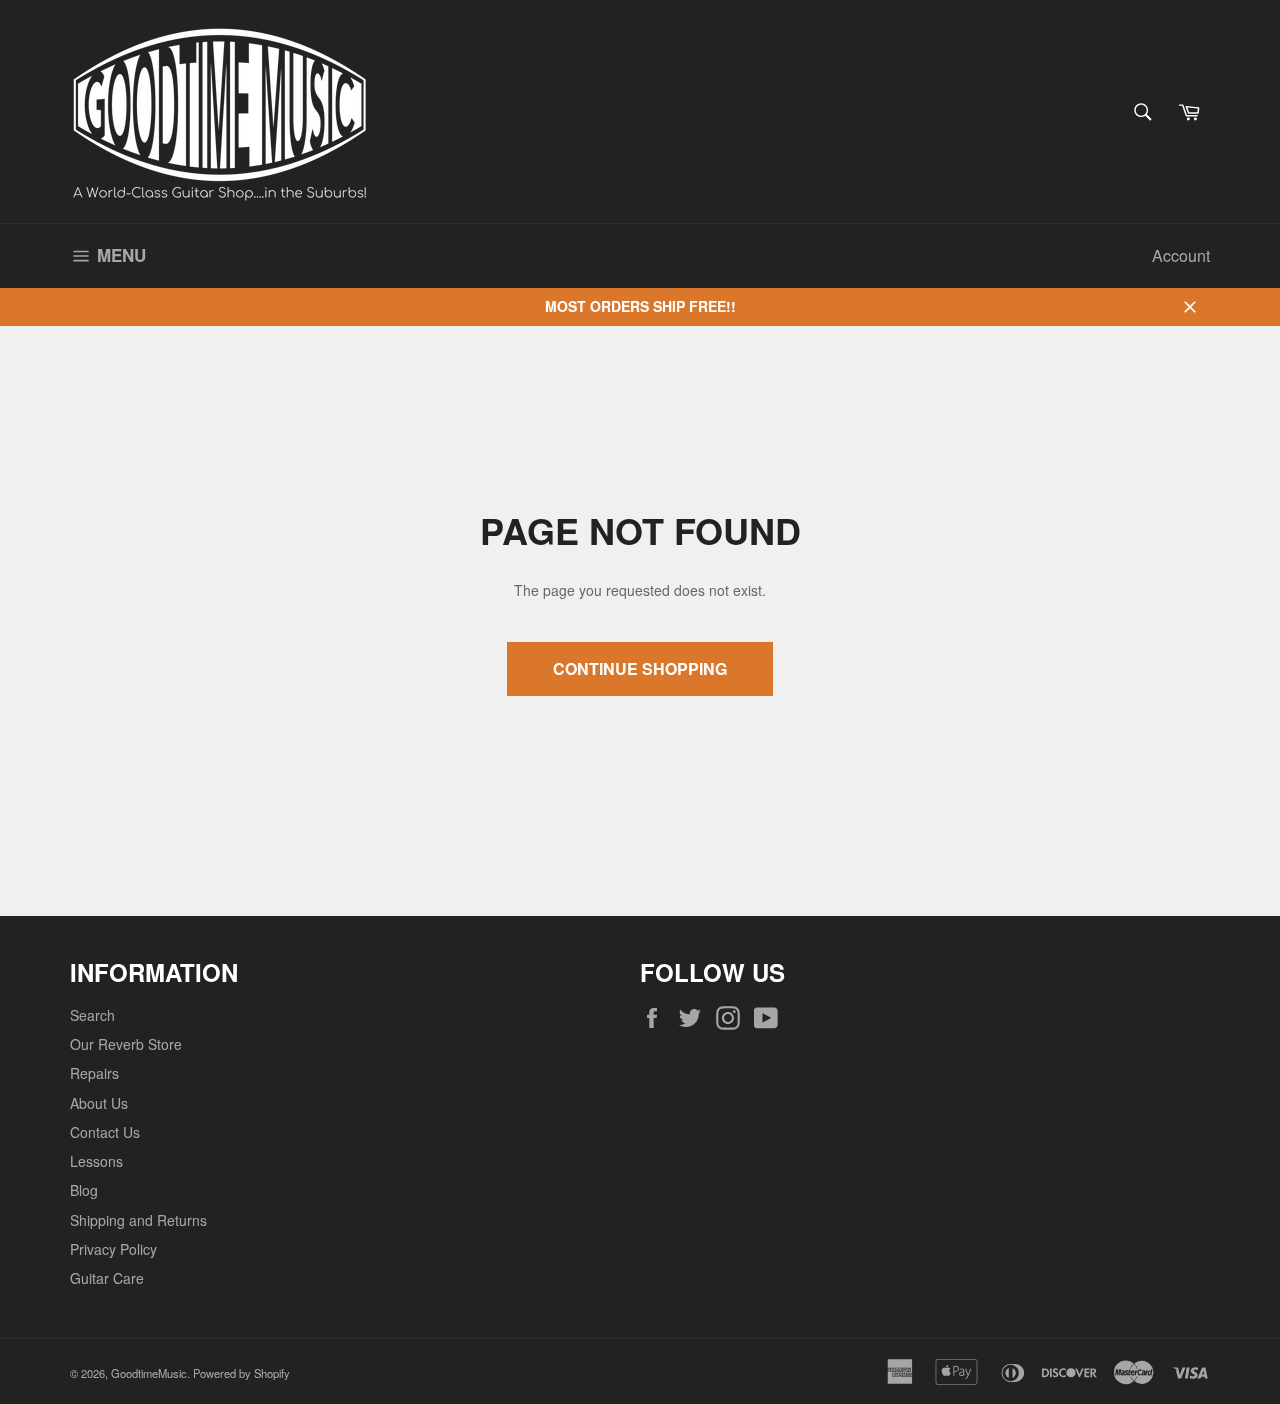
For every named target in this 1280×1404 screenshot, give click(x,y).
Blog (84, 1190)
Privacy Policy (113, 1249)
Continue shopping (640, 668)
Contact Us (105, 1132)
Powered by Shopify (241, 1373)
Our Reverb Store (126, 1044)
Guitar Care (107, 1278)
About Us (99, 1103)
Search (92, 1015)
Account (1181, 255)
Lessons (96, 1161)
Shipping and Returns (138, 1220)
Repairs (94, 1073)
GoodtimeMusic (149, 1373)
